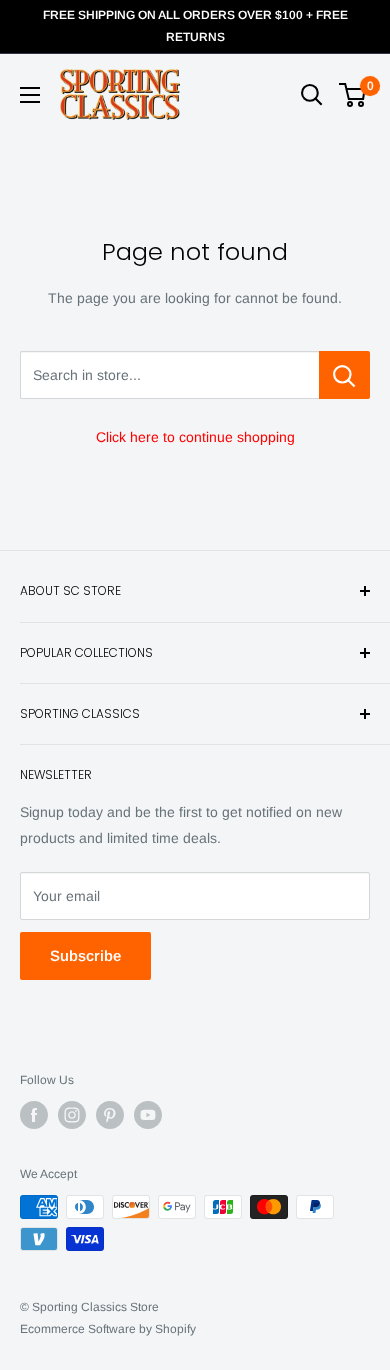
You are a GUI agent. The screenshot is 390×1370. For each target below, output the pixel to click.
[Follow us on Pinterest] (110, 1115)
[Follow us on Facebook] (34, 1115)
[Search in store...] (344, 375)
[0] (353, 95)
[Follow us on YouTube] (148, 1115)
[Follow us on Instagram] (72, 1115)
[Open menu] (30, 95)
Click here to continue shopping (195, 437)
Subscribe (85, 955)
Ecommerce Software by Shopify (108, 1329)
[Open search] (312, 95)
